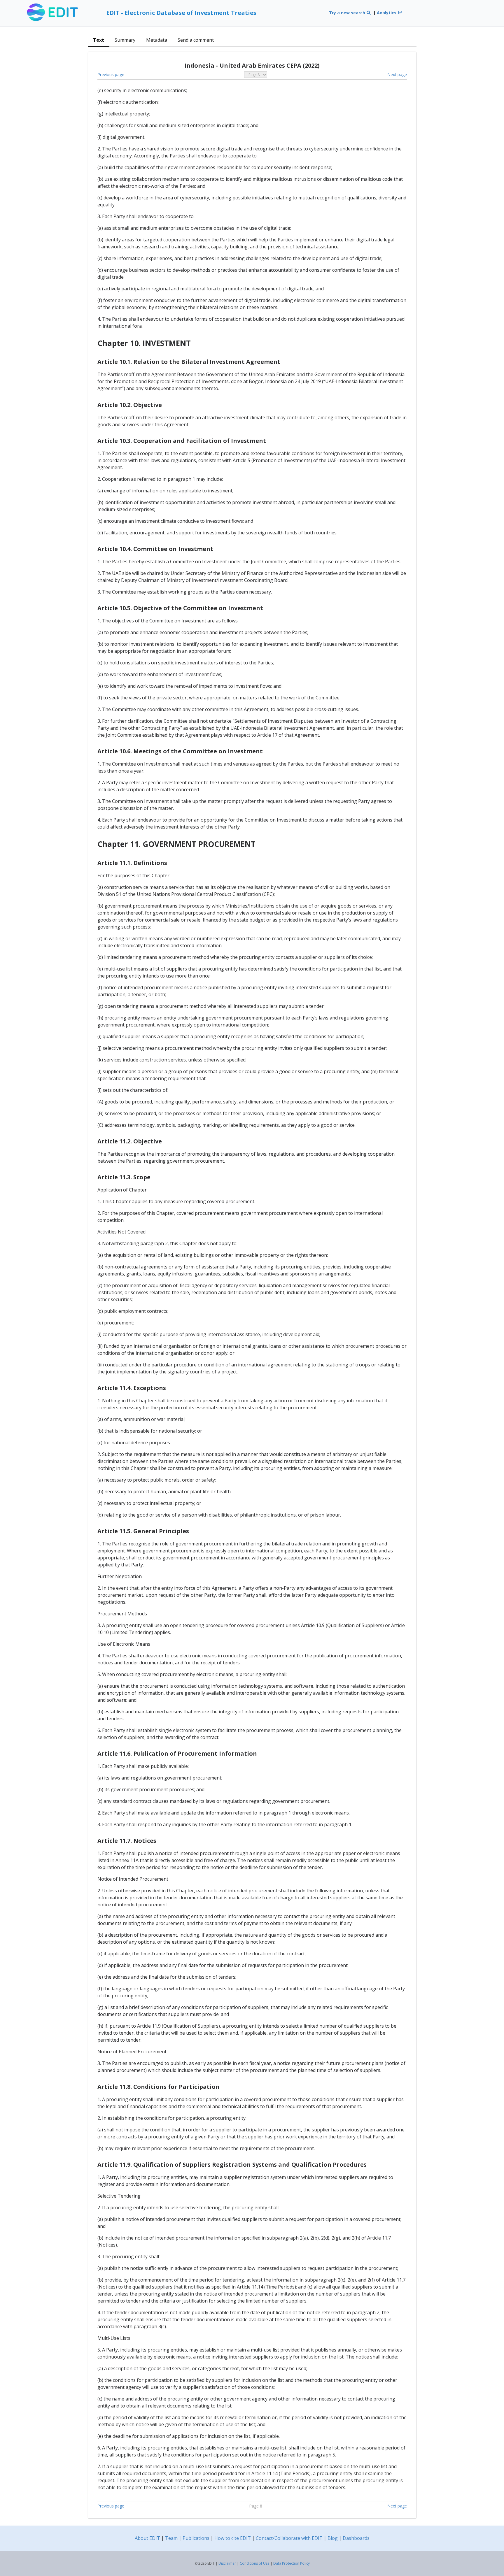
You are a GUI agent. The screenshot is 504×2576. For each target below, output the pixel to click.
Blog (333, 2538)
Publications (196, 2538)
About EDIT (147, 2538)
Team (171, 2538)
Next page (397, 74)
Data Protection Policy (292, 2563)
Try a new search (348, 13)
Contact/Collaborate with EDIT (289, 2538)
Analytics (387, 13)
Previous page (111, 74)
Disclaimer (227, 2563)
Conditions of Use (255, 2563)
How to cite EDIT (233, 2538)
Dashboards (356, 2538)
